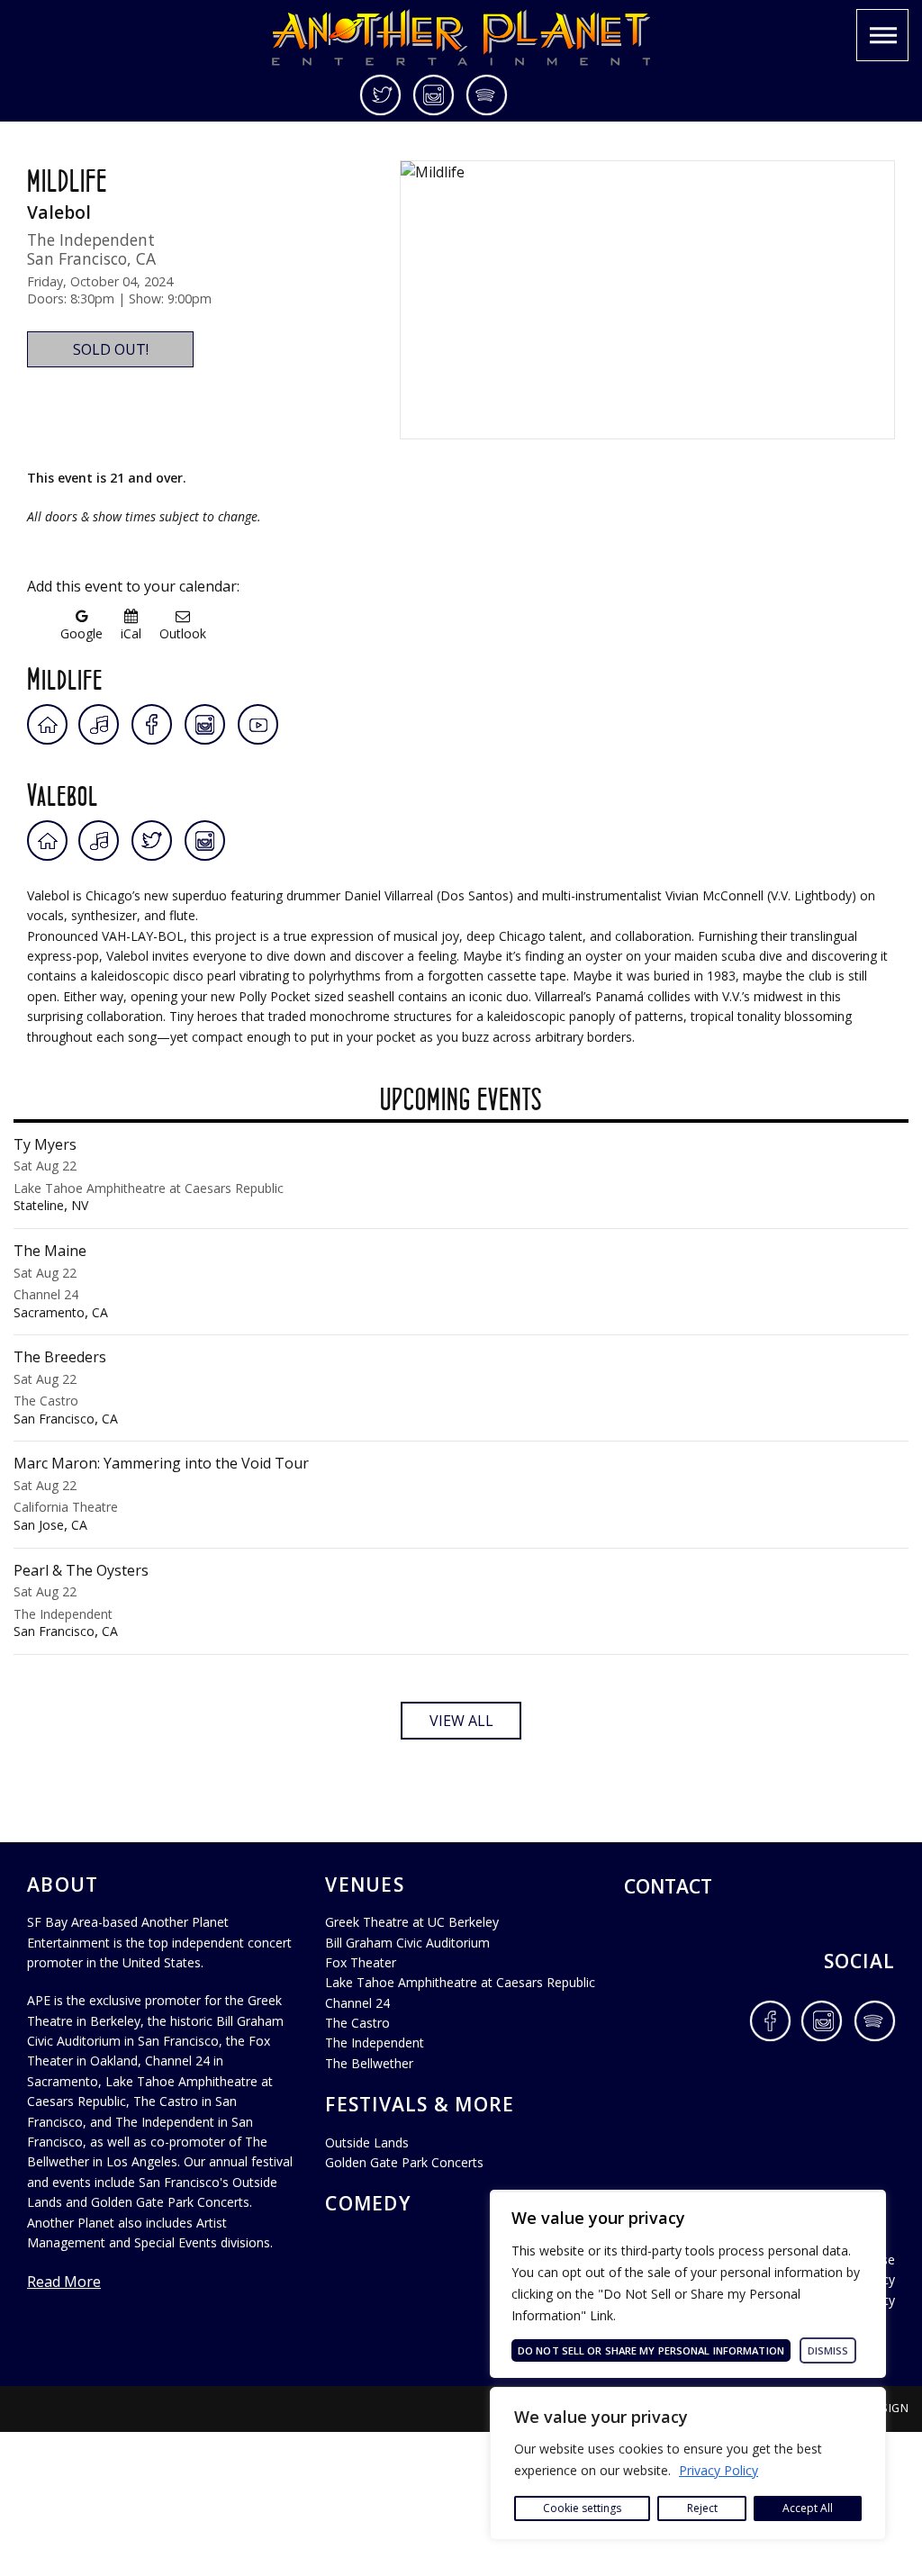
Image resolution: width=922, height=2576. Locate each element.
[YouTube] (258, 724)
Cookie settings (582, 2508)
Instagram (434, 95)
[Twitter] (152, 841)
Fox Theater (361, 1962)
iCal (131, 633)
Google (81, 633)
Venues (365, 1885)
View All (461, 1721)
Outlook (183, 633)
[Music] (100, 724)
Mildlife (65, 675)
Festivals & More (420, 2104)
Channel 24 (357, 2003)
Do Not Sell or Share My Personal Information (651, 2350)
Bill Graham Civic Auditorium (407, 1943)
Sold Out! (111, 349)
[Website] (47, 724)
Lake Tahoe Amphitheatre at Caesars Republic (460, 1982)
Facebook (770, 2021)
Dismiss (828, 2350)
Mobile (882, 35)
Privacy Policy (719, 2470)
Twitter (382, 95)
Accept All (808, 2508)
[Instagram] (205, 724)
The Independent (375, 2043)
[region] (688, 2463)
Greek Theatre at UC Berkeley (412, 1922)
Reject (702, 2508)
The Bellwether (369, 2063)
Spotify (487, 95)
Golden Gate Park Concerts (404, 2162)
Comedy (368, 2203)
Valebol (63, 791)
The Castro (357, 2023)
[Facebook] (152, 724)
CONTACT (668, 1886)
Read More (64, 2282)
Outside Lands (367, 2142)
